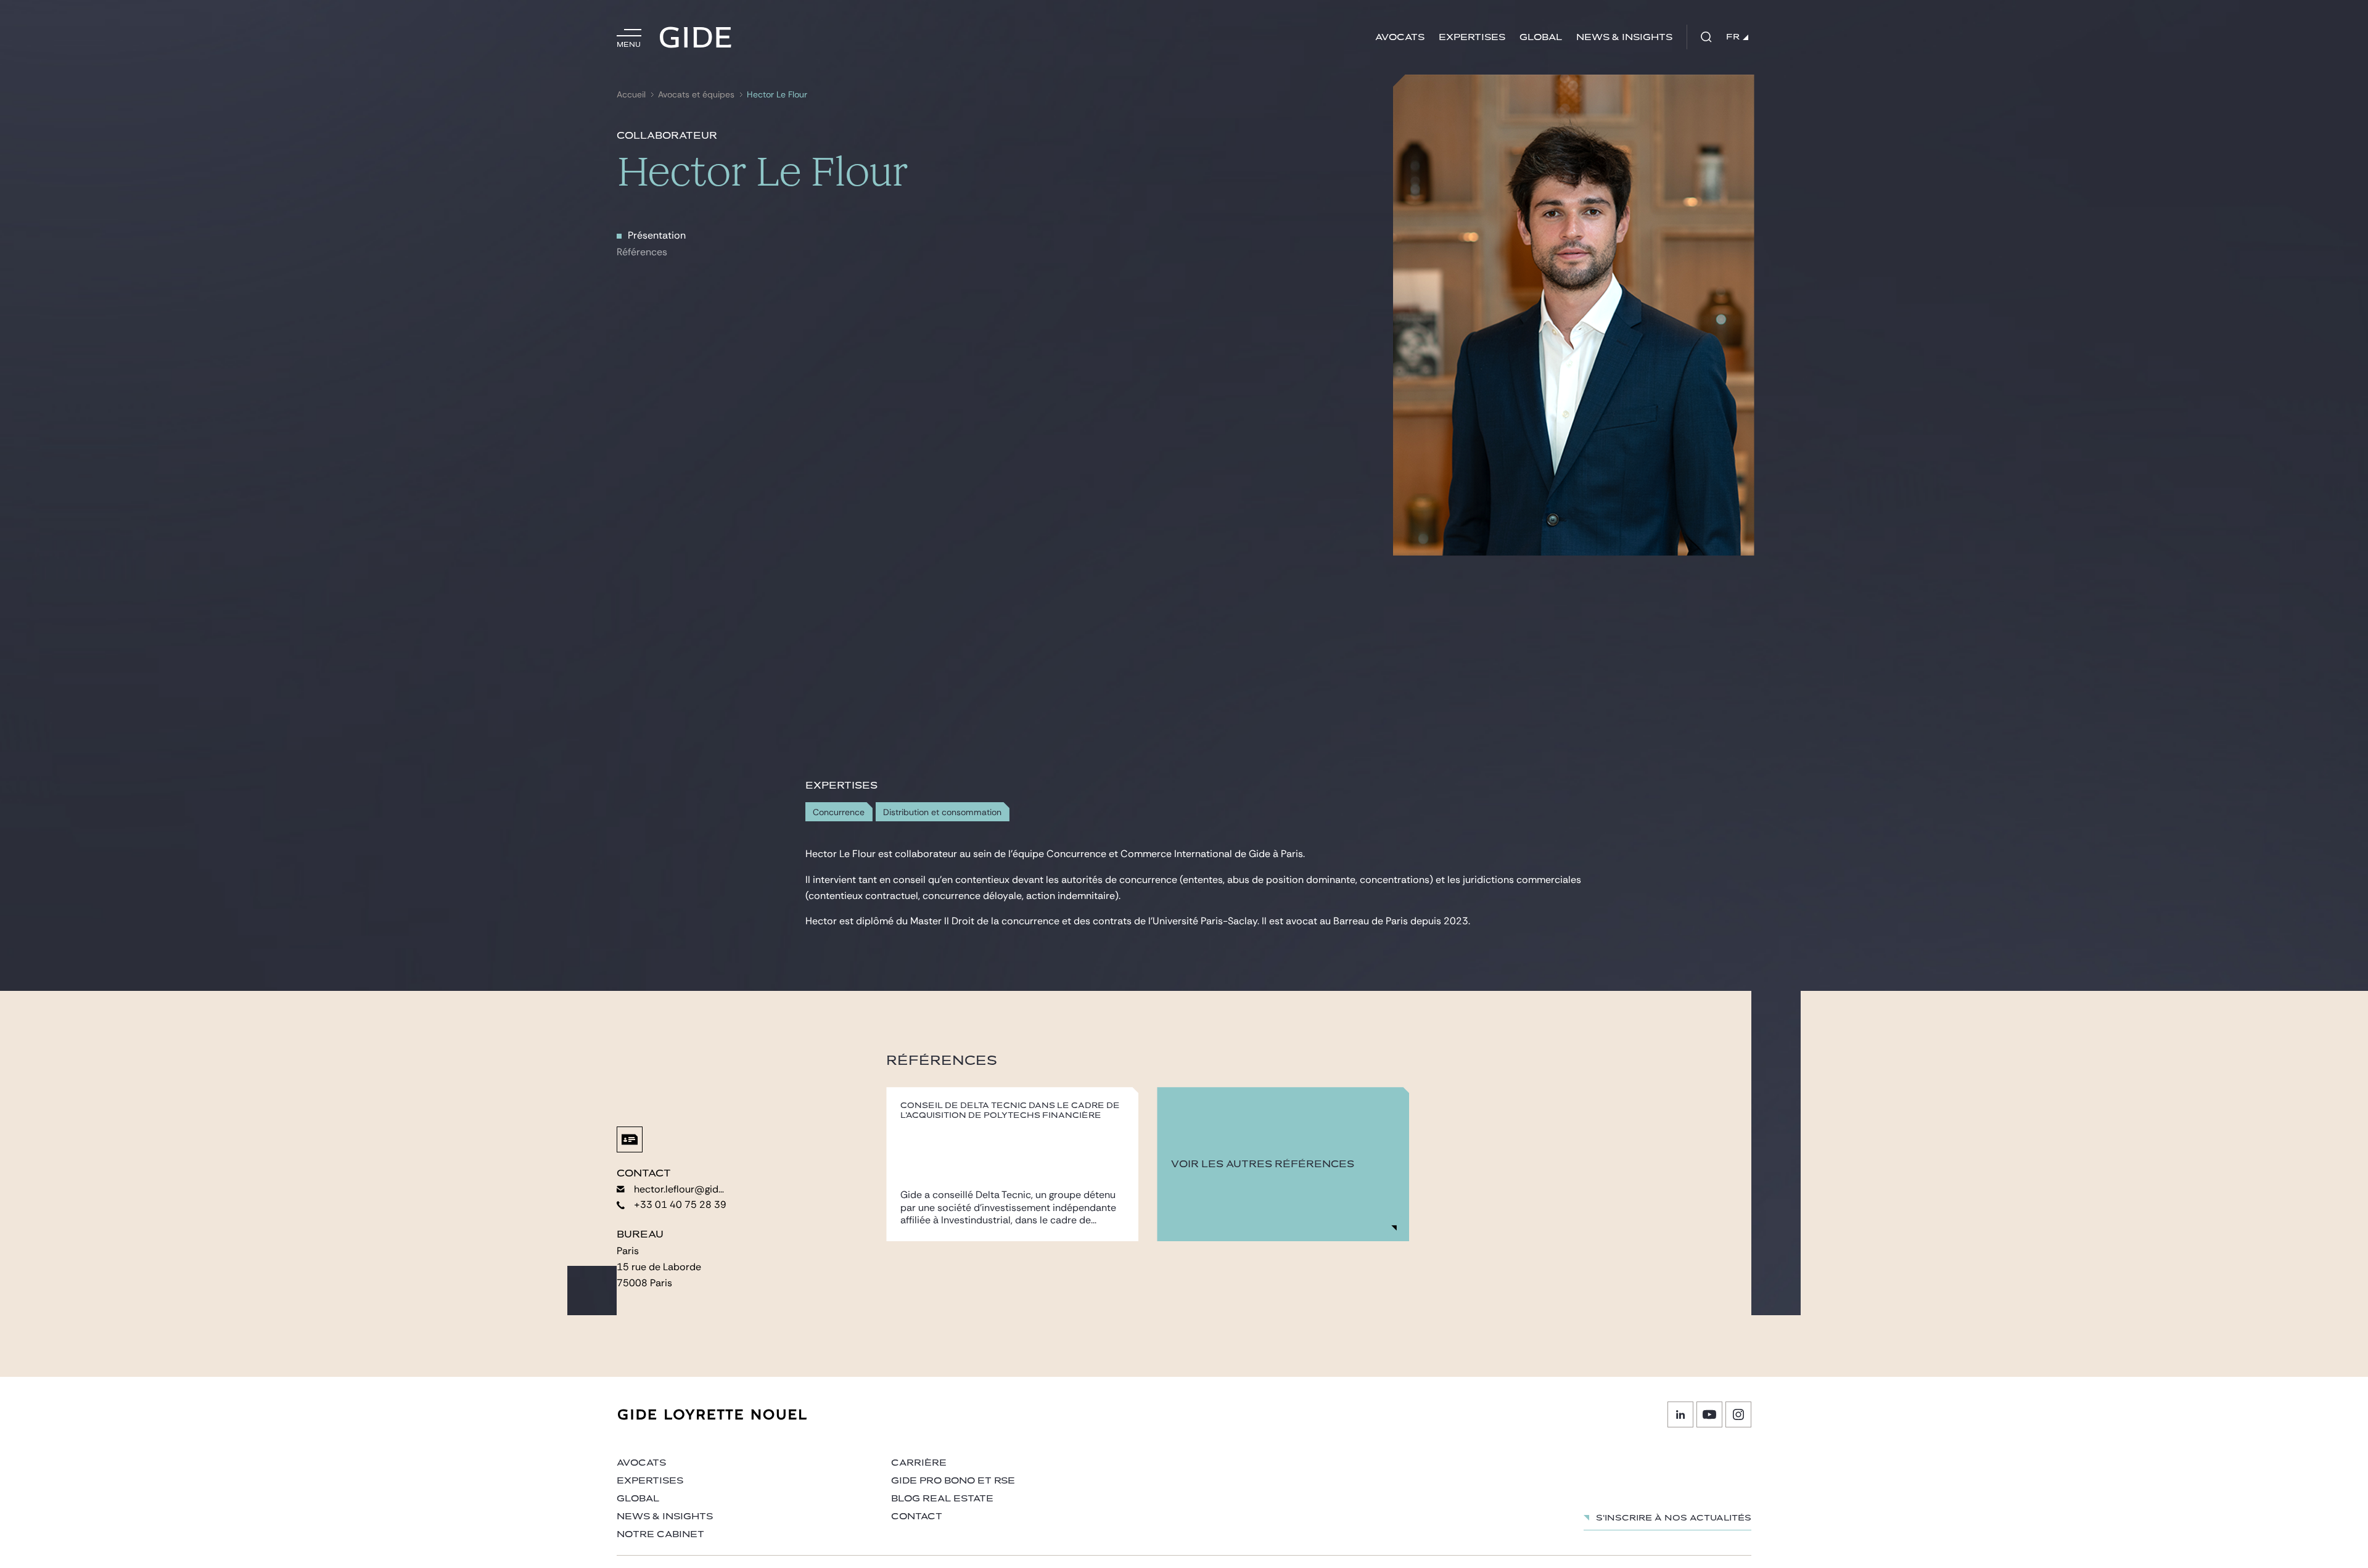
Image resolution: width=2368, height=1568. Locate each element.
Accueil (631, 95)
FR (1733, 37)
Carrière (919, 1463)
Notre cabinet (660, 1534)
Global (1541, 37)
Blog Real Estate (942, 1499)
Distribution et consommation (942, 812)
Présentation (657, 235)
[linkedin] (1680, 1414)
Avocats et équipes (696, 95)
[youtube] (1709, 1414)
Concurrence (839, 812)
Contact (917, 1517)
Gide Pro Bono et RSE (953, 1481)
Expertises (1472, 37)
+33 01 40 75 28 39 (680, 1205)
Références (642, 252)
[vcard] (630, 1139)
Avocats (1400, 37)
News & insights (1624, 37)
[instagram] (1738, 1414)
